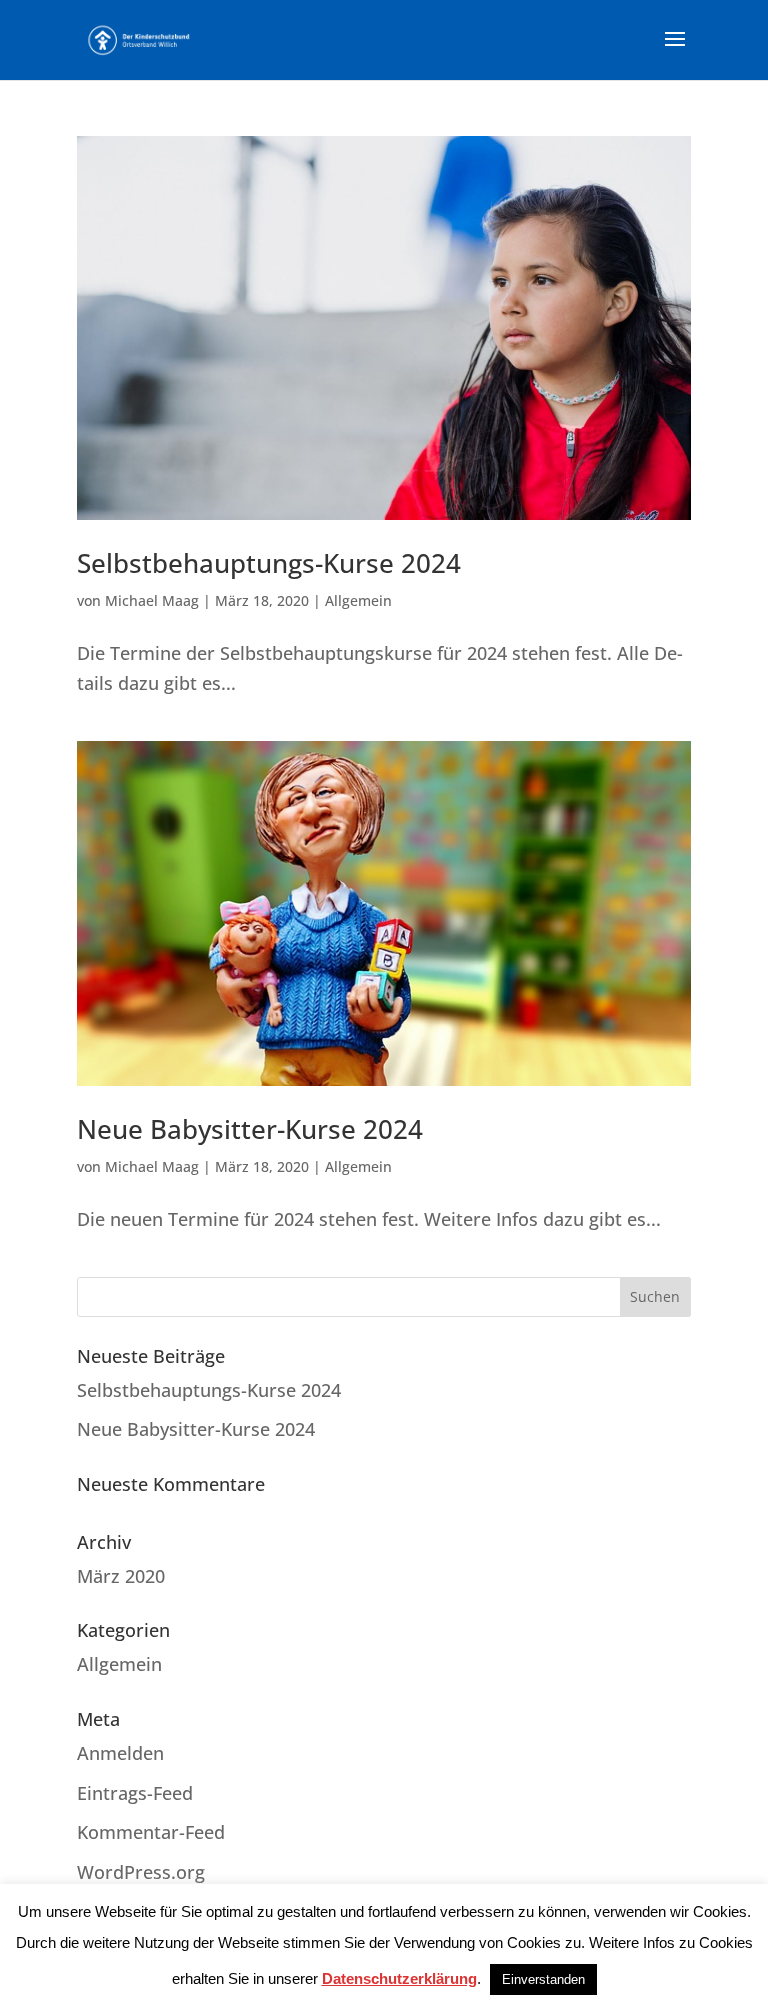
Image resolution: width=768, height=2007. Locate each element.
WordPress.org (141, 1872)
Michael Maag (152, 600)
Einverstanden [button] (543, 1979)
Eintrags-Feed (135, 1793)
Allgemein (358, 600)
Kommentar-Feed (151, 1832)
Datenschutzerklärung (399, 1978)
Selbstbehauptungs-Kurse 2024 (269, 563)
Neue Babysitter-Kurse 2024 (250, 1129)
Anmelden (120, 1753)
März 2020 (121, 1576)
